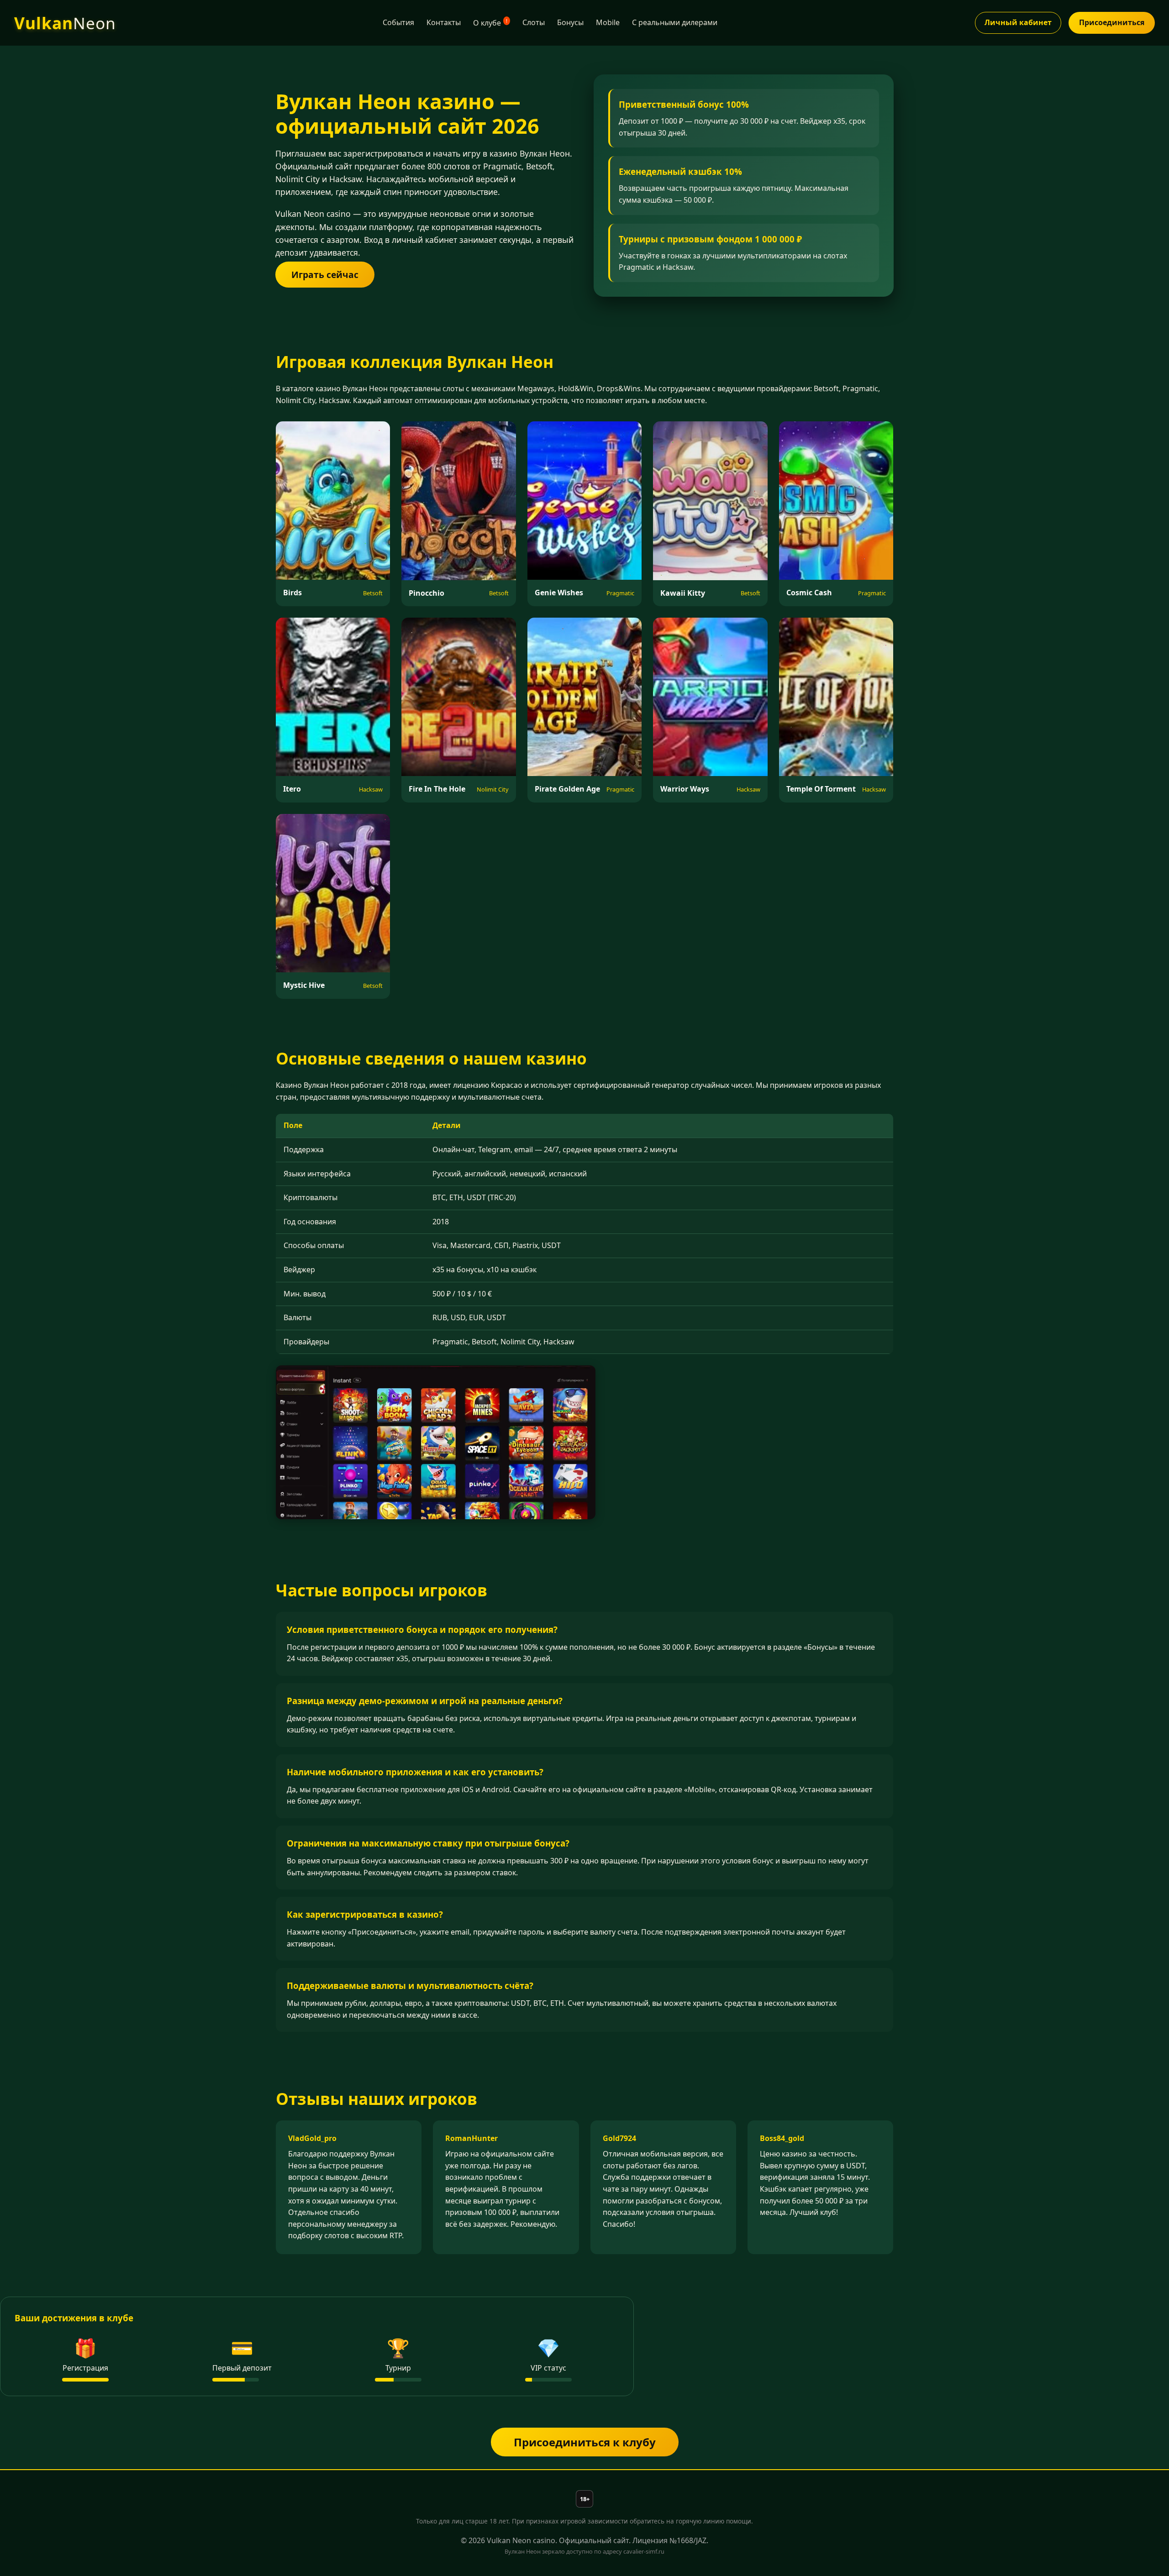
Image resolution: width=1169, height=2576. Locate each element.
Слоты (534, 22)
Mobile (608, 22)
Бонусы (570, 22)
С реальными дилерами (675, 22)
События (398, 22)
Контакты (444, 22)
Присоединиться (1112, 22)
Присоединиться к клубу (585, 2442)
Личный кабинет (1018, 22)
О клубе (490, 23)
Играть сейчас (325, 275)
